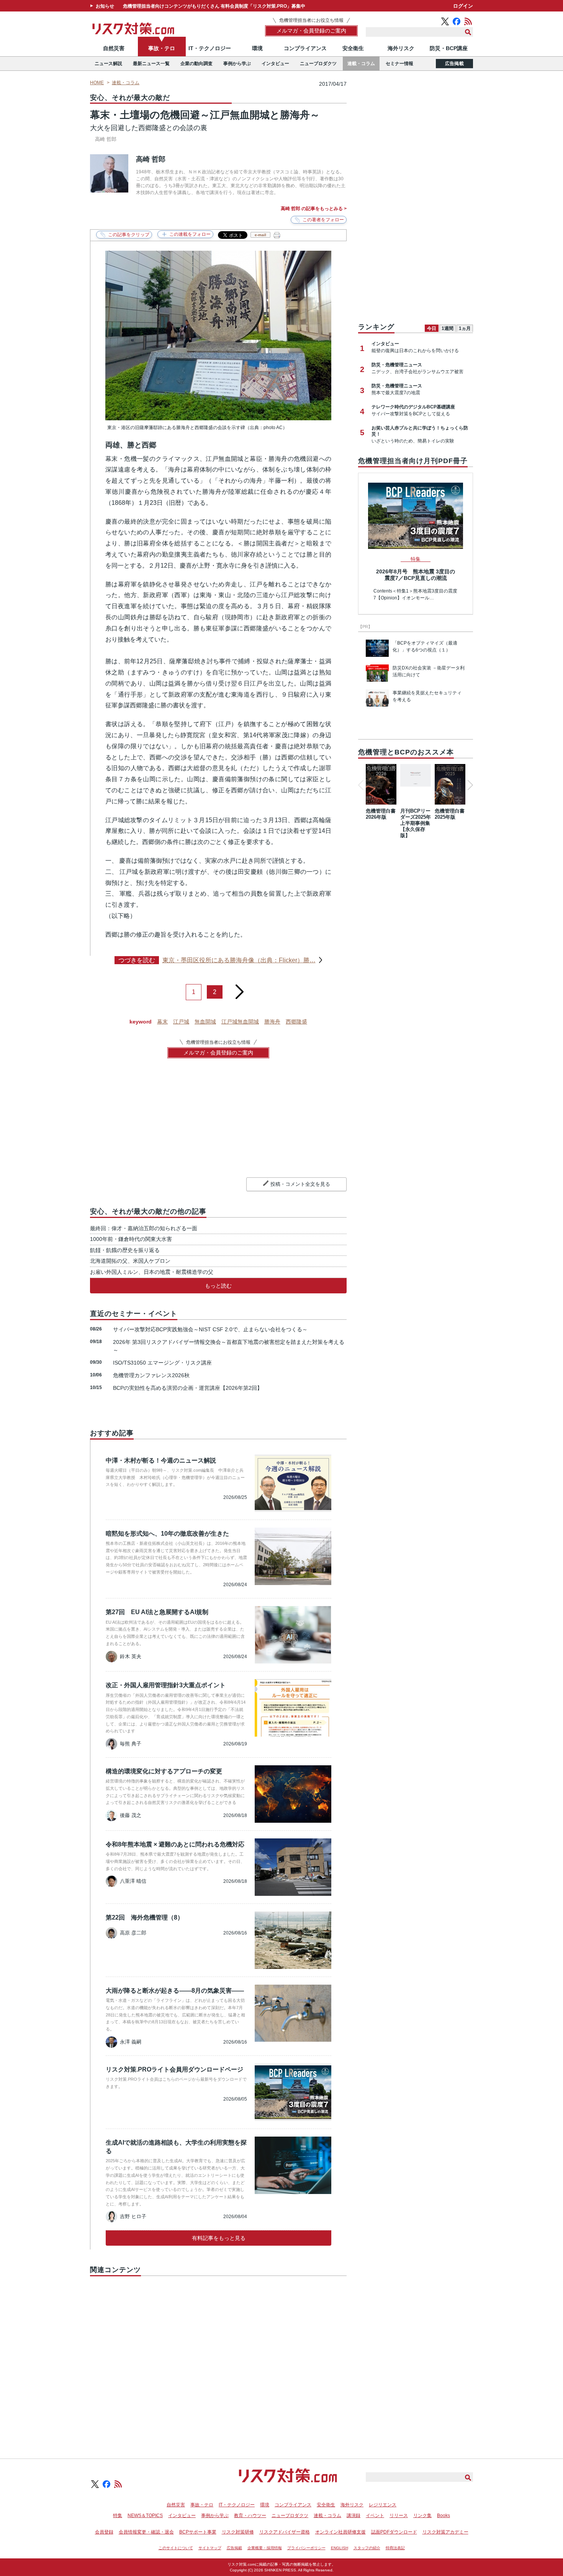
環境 (257, 48)
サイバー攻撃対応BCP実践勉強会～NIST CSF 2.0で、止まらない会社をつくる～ (210, 1329)
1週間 (448, 328)
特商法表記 (395, 2548)
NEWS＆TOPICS (145, 2516)
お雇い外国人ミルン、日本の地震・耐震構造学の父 (152, 1272)
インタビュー (275, 64)
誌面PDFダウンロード (394, 2532)
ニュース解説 (108, 64)
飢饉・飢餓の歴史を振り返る (125, 1250)
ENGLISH (340, 2548)
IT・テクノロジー (210, 48)
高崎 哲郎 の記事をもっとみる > (314, 209)
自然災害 (114, 48)
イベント (375, 2516)
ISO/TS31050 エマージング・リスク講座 (162, 1363)
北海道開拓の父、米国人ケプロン (130, 1261)
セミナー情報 (399, 64)
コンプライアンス (305, 48)
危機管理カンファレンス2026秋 (151, 1375)
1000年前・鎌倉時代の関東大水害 (131, 1239)
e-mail (260, 235)
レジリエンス (383, 2505)
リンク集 (422, 2516)
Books (444, 2516)
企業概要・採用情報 (265, 2548)
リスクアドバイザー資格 (285, 2532)
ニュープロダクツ (318, 64)
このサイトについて (176, 2548)
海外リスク (401, 48)
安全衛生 (353, 48)
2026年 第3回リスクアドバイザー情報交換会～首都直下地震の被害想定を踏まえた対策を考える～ (229, 1346)
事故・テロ (162, 48)
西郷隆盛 (296, 1022)
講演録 (354, 2516)
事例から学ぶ (237, 64)
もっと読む (218, 1286)
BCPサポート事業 (198, 2532)
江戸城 (181, 1022)
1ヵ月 (465, 328)
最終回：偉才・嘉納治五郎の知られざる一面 (144, 1228)
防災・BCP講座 (449, 48)
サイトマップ (210, 2548)
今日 (432, 328)
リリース (399, 2516)
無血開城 (205, 1022)
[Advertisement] (218, 2359)
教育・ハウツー (250, 2516)
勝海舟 (272, 1022)
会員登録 (104, 2532)
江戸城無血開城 (240, 1022)
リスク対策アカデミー (445, 2532)
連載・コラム (361, 64)
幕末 (162, 1022)
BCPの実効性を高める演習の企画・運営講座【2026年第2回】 (188, 1388)
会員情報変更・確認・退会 (146, 2532)
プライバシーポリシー (306, 2548)
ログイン (463, 6)
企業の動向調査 (196, 64)
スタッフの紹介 (367, 2548)
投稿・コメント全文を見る (300, 1184)
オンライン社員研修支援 (340, 2532)
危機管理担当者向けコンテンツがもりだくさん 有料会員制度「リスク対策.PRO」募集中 (214, 6)
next (239, 989)
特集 (118, 2516)
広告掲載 (454, 64)
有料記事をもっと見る (219, 2238)
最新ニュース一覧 (151, 64)
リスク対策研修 (238, 2532)
